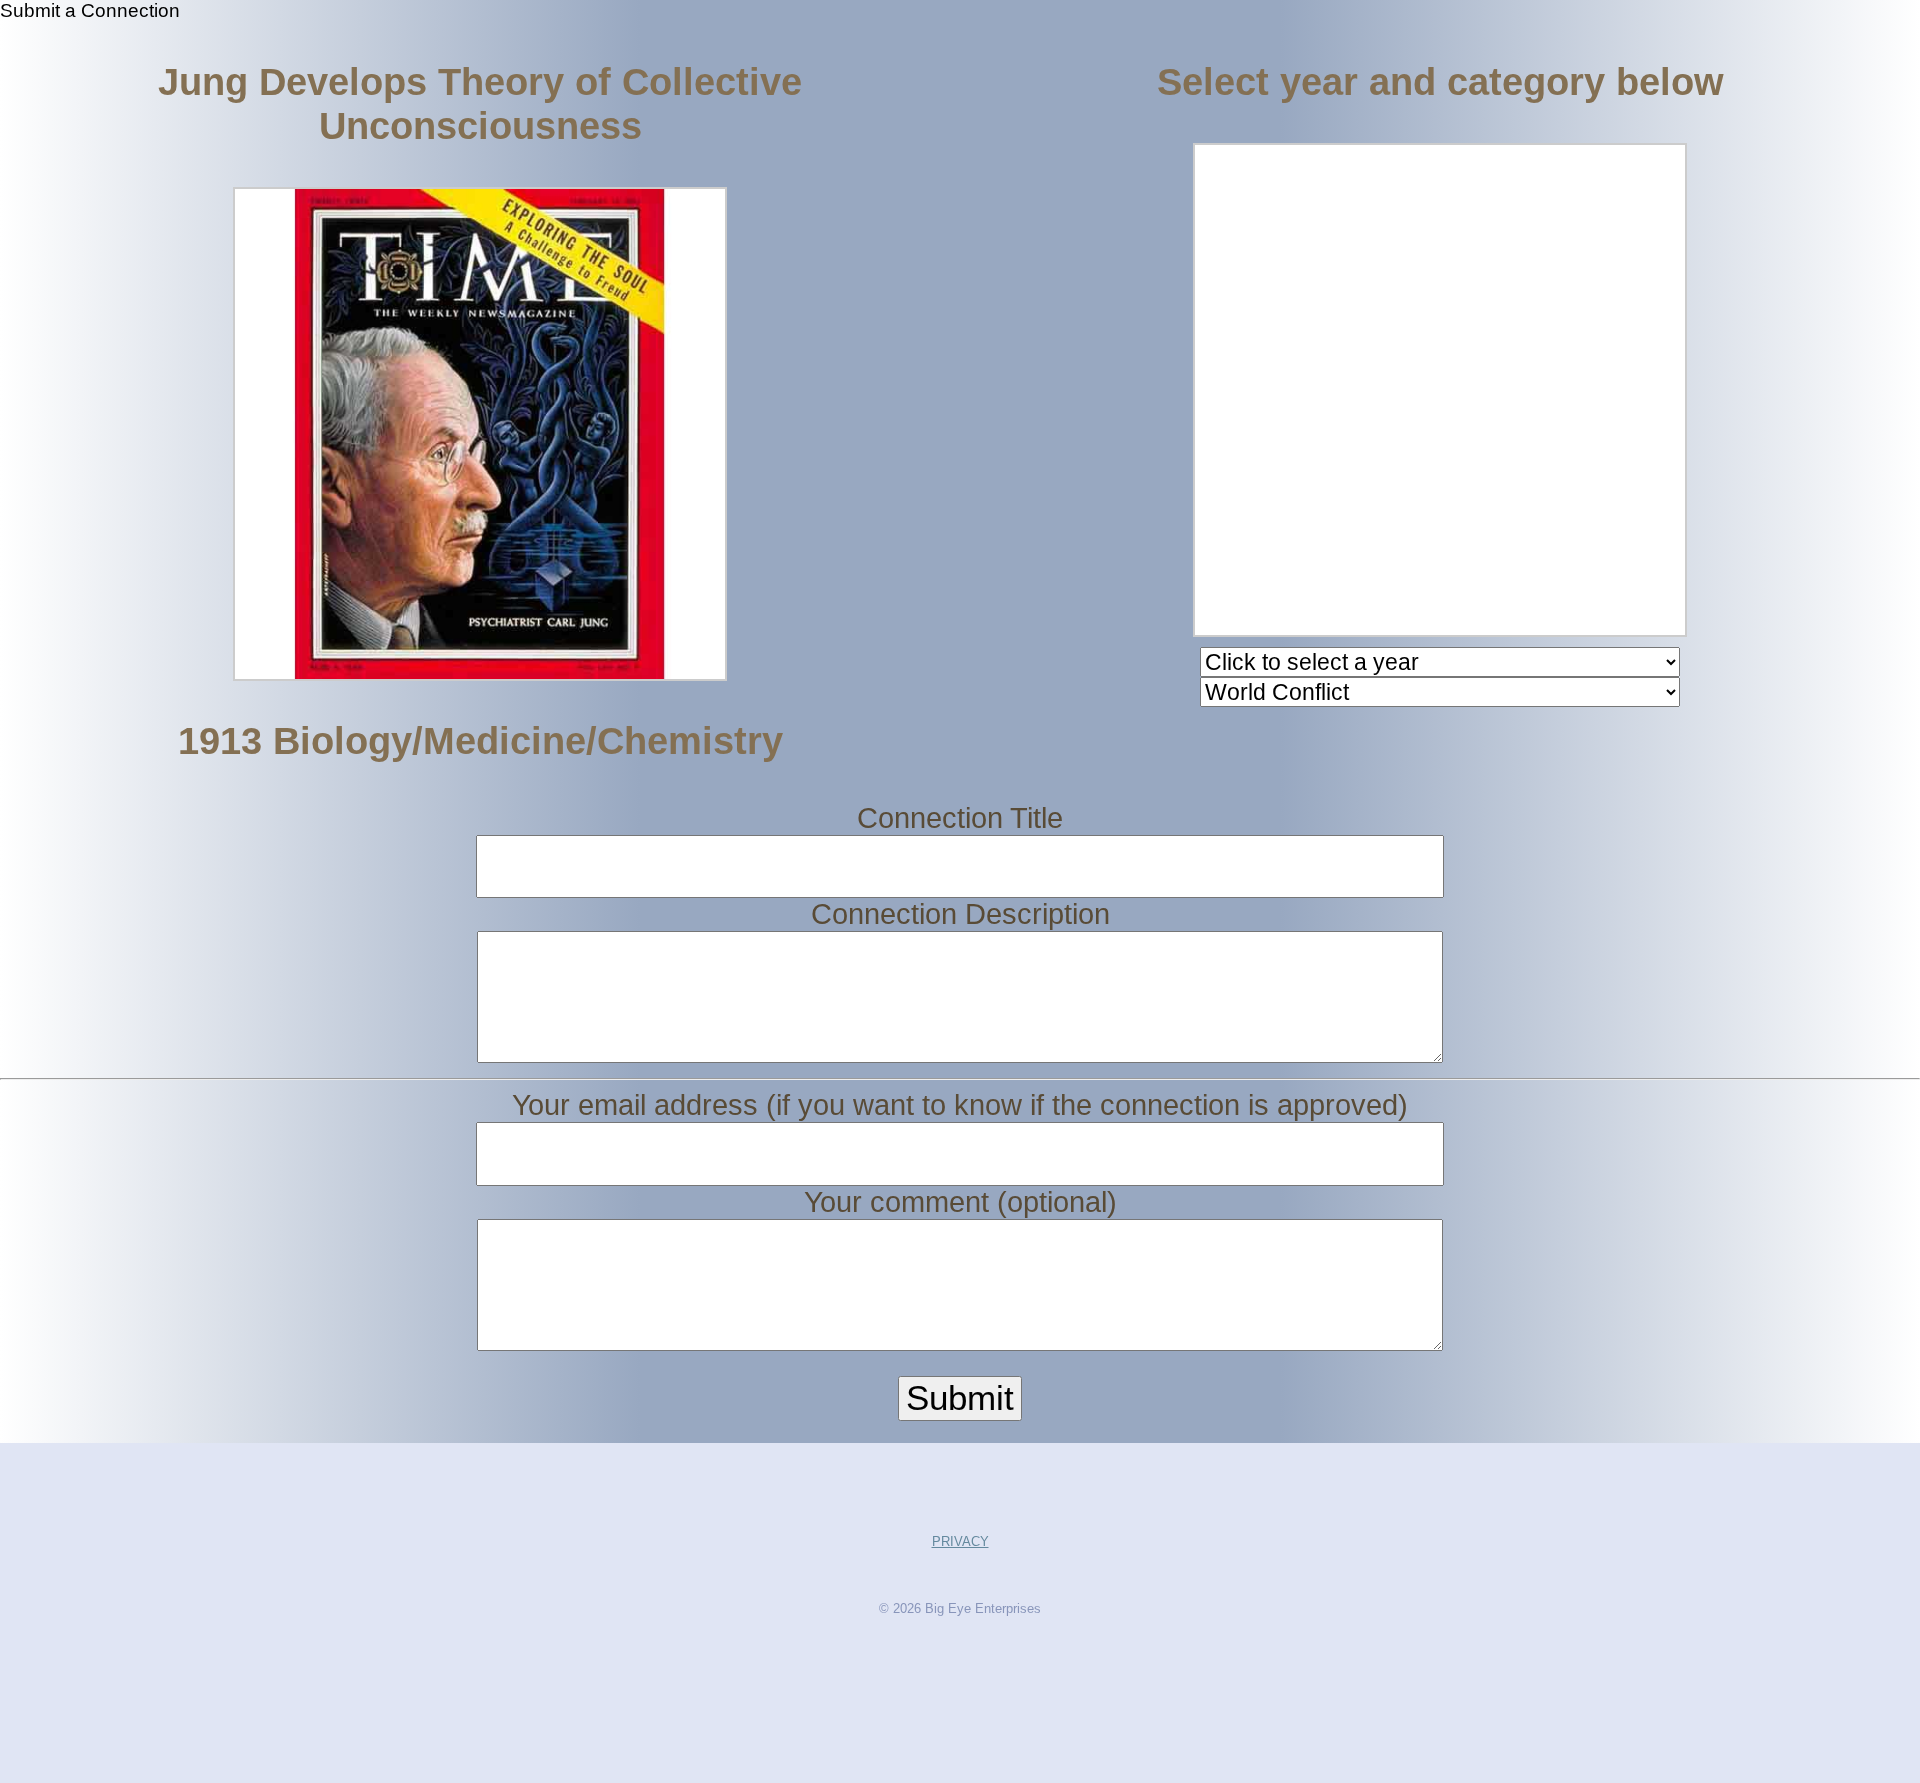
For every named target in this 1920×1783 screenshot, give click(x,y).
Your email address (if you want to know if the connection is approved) (960, 1105)
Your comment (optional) (960, 1202)
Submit (960, 1398)
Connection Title (960, 818)
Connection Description (960, 914)
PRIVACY (960, 1541)
